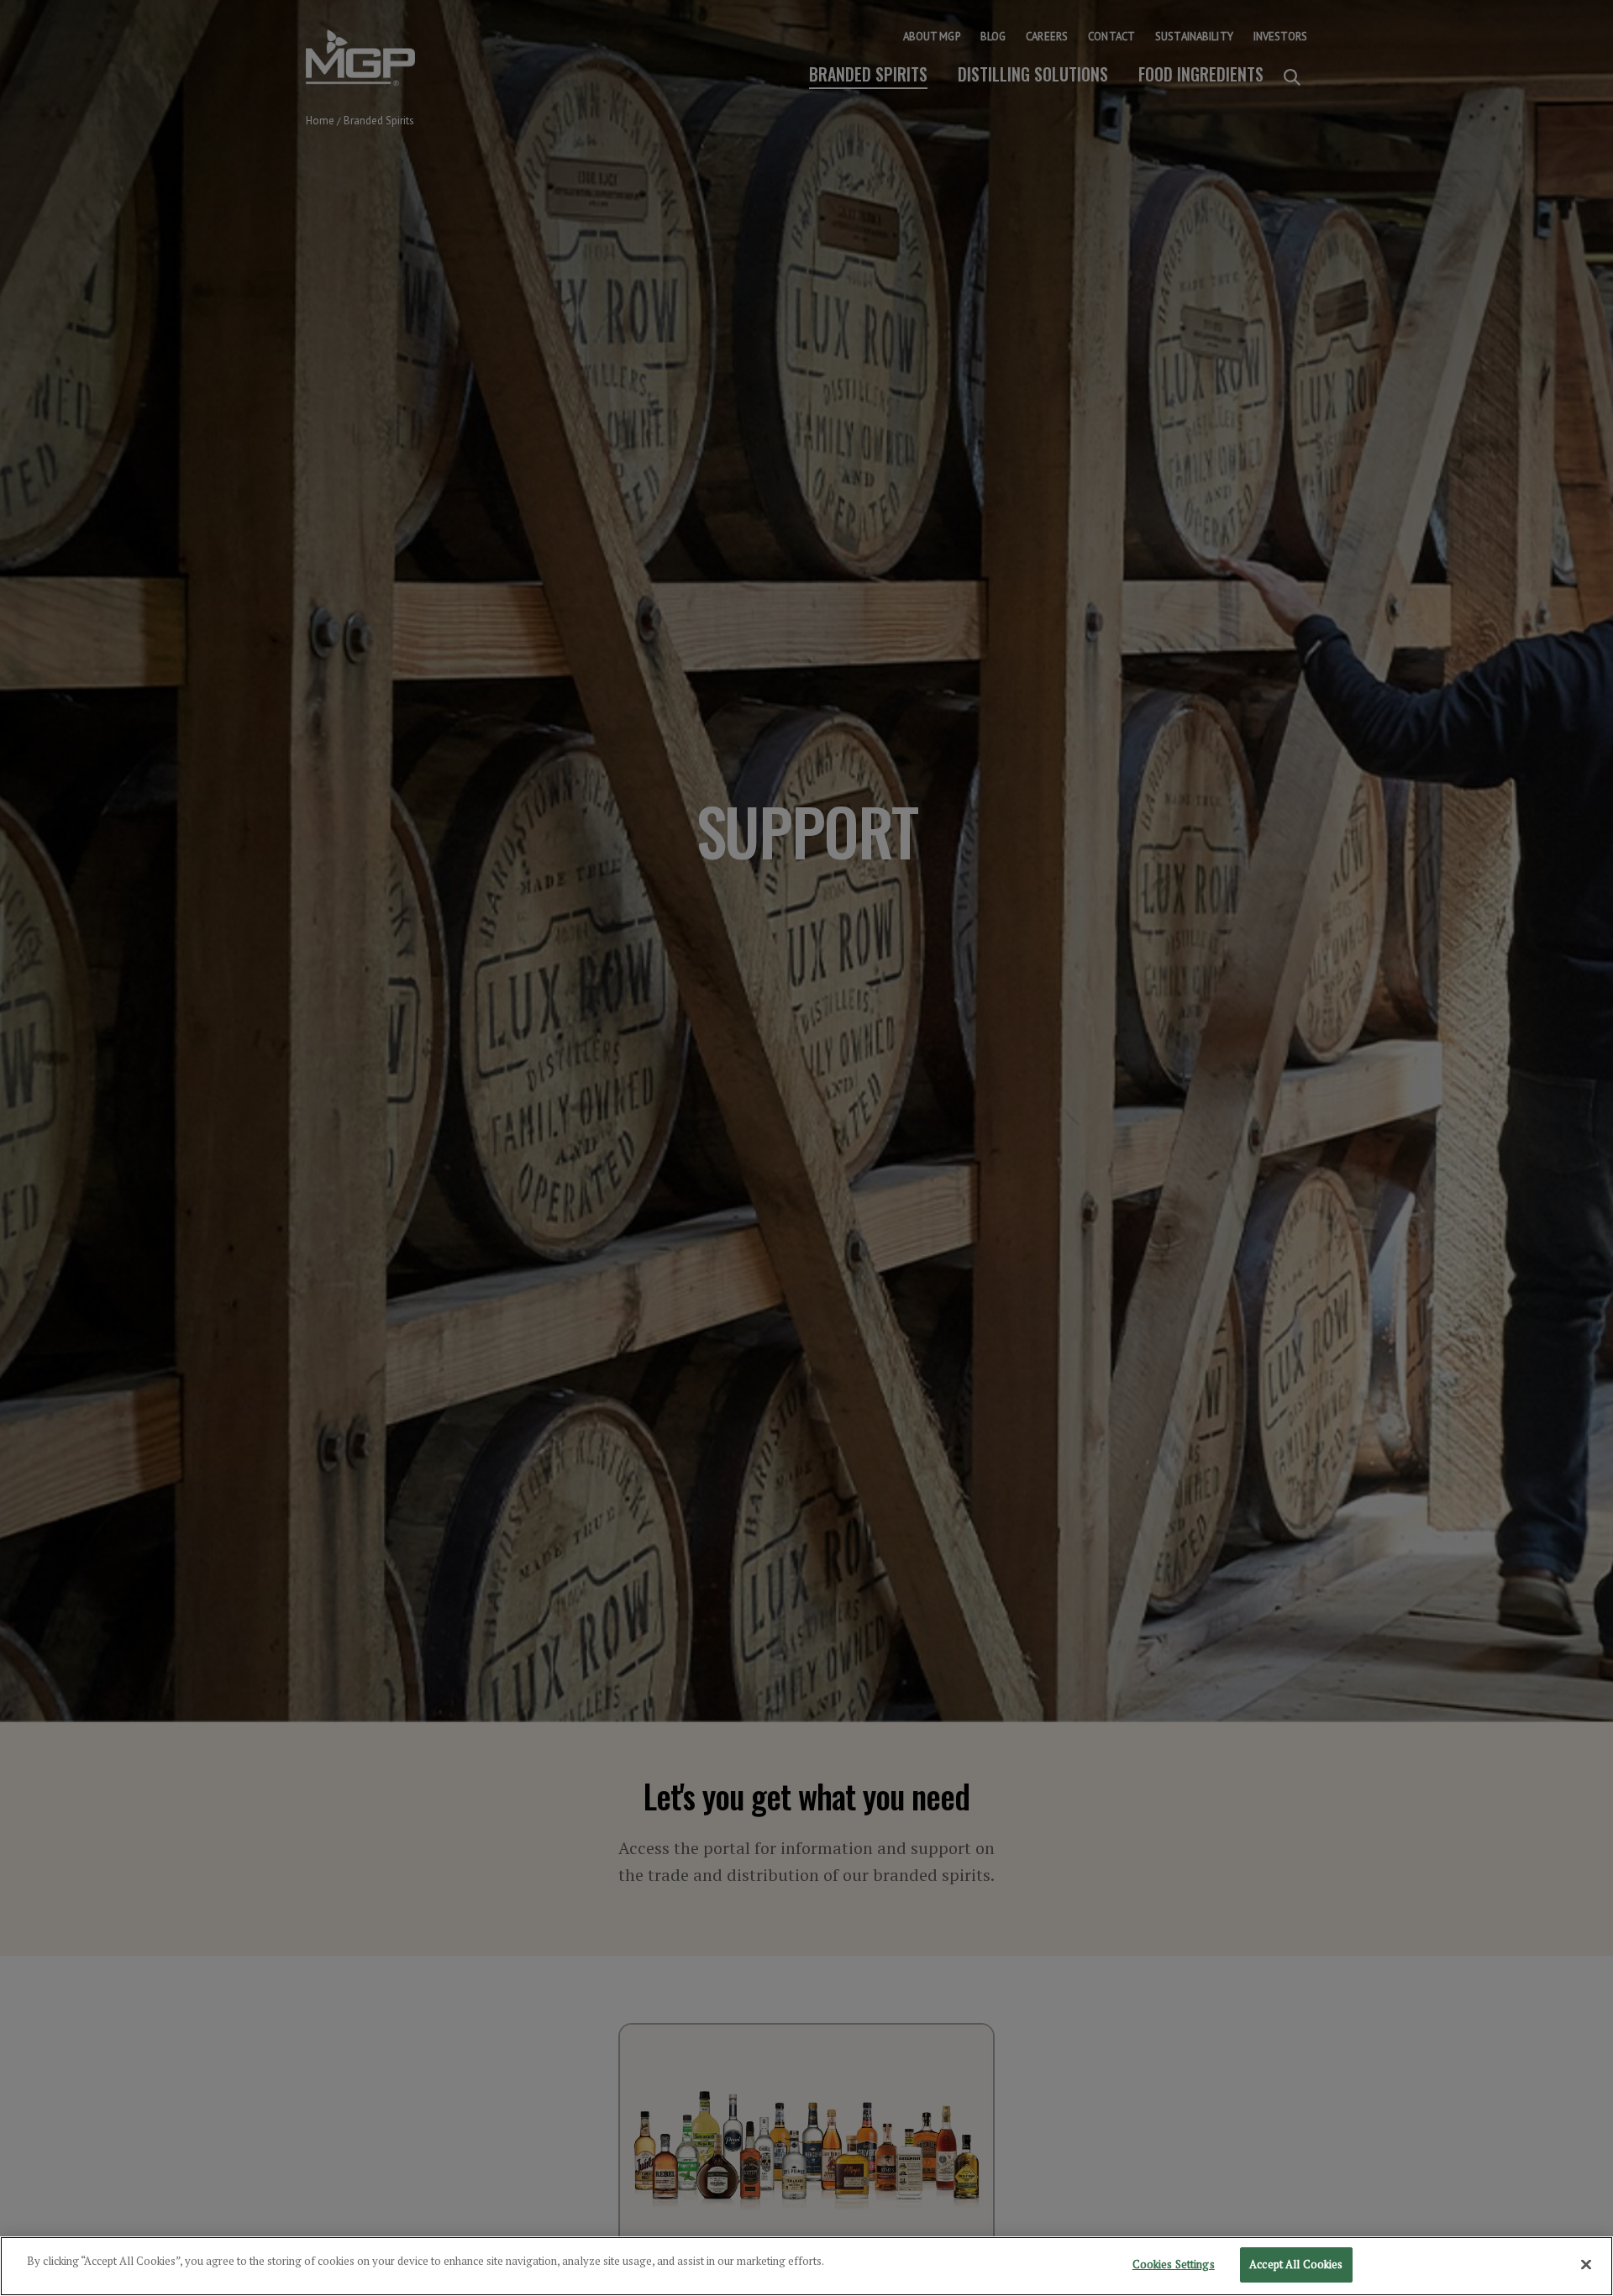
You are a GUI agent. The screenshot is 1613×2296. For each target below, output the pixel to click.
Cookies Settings (1174, 2264)
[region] (806, 2266)
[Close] (1586, 2264)
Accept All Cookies (1296, 2264)
